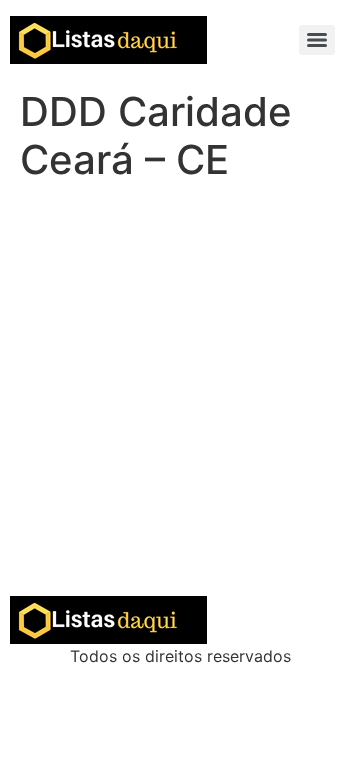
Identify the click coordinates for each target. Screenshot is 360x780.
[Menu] (317, 40)
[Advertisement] (180, 406)
